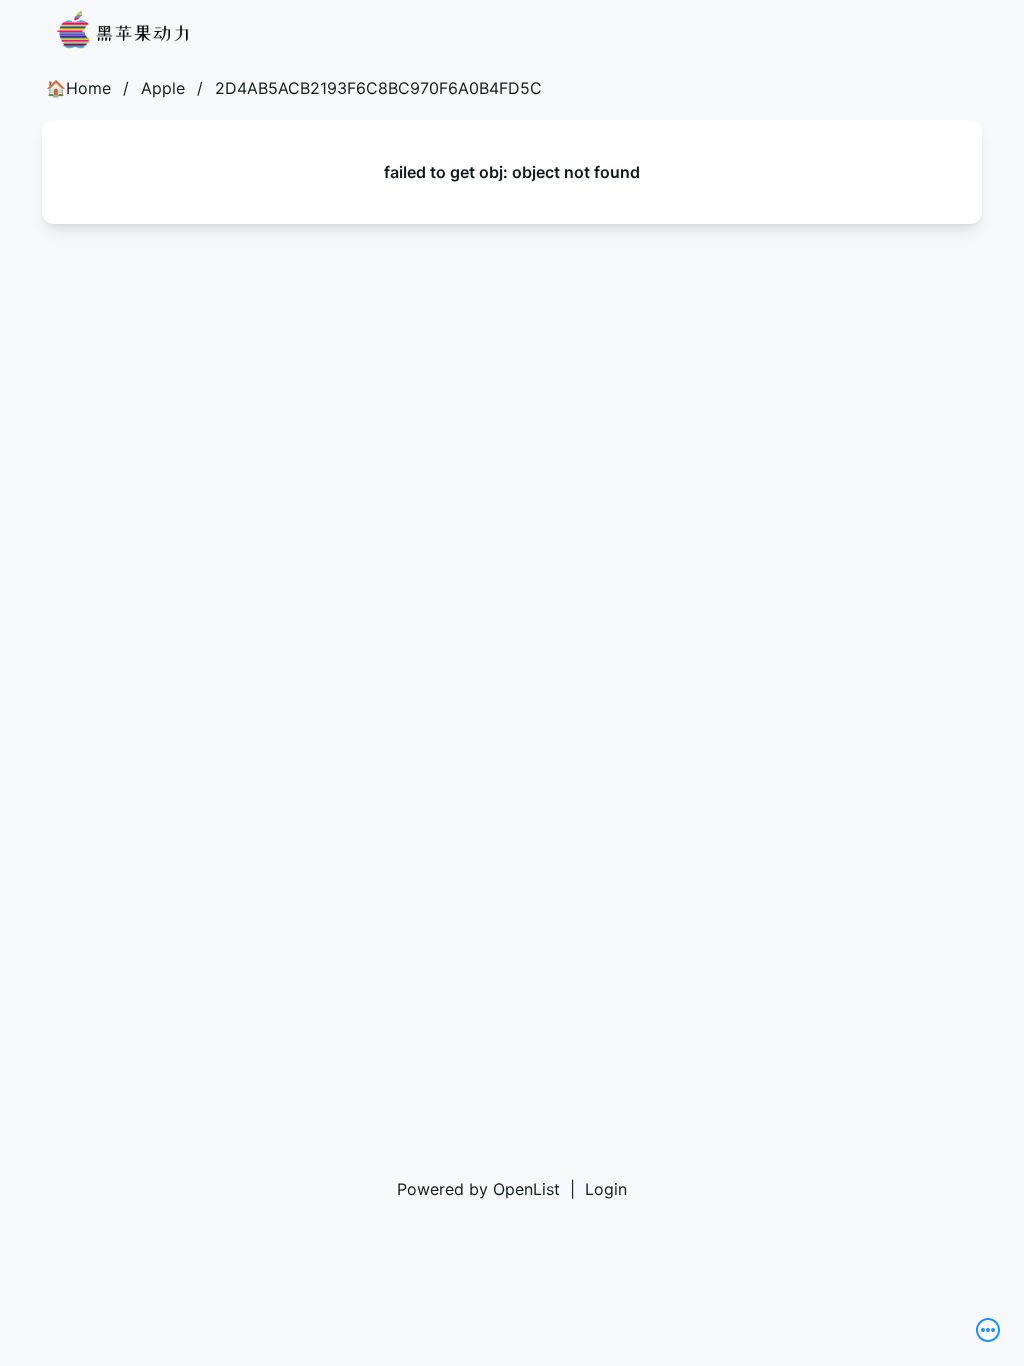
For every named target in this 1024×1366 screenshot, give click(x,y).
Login (606, 1189)
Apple (163, 88)
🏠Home (78, 88)
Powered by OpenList (478, 1189)
